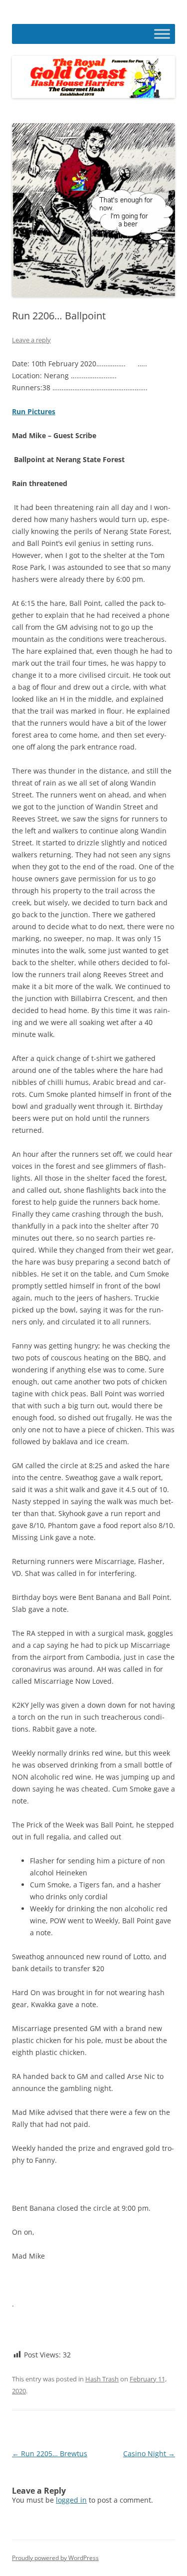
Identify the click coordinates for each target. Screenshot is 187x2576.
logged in (71, 2500)
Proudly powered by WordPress (55, 2558)
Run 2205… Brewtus (50, 2453)
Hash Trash (102, 2379)
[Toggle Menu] (162, 34)
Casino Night (149, 2453)
